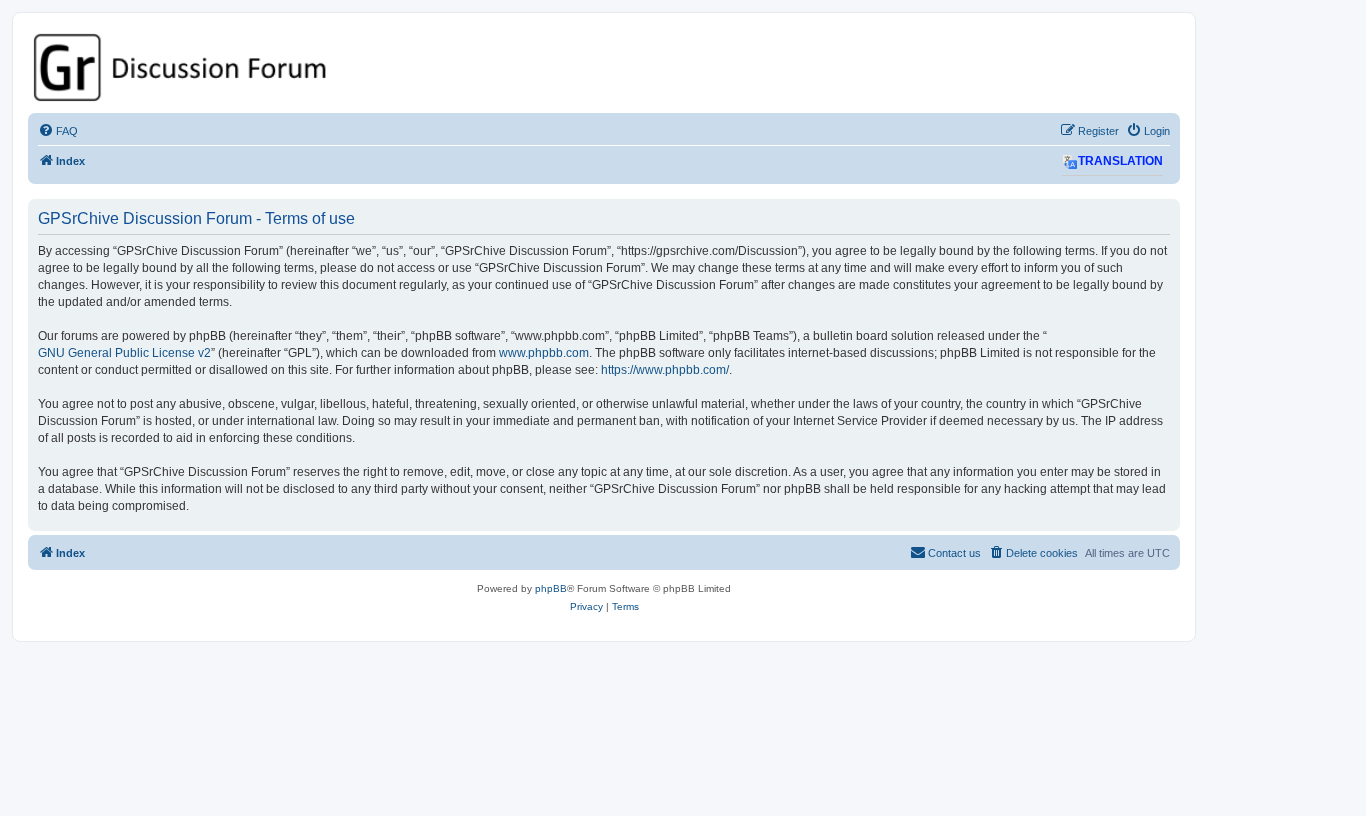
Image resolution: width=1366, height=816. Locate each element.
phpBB (551, 588)
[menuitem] (58, 131)
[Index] (604, 67)
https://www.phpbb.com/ (665, 370)
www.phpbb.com (544, 353)
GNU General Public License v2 (124, 353)
